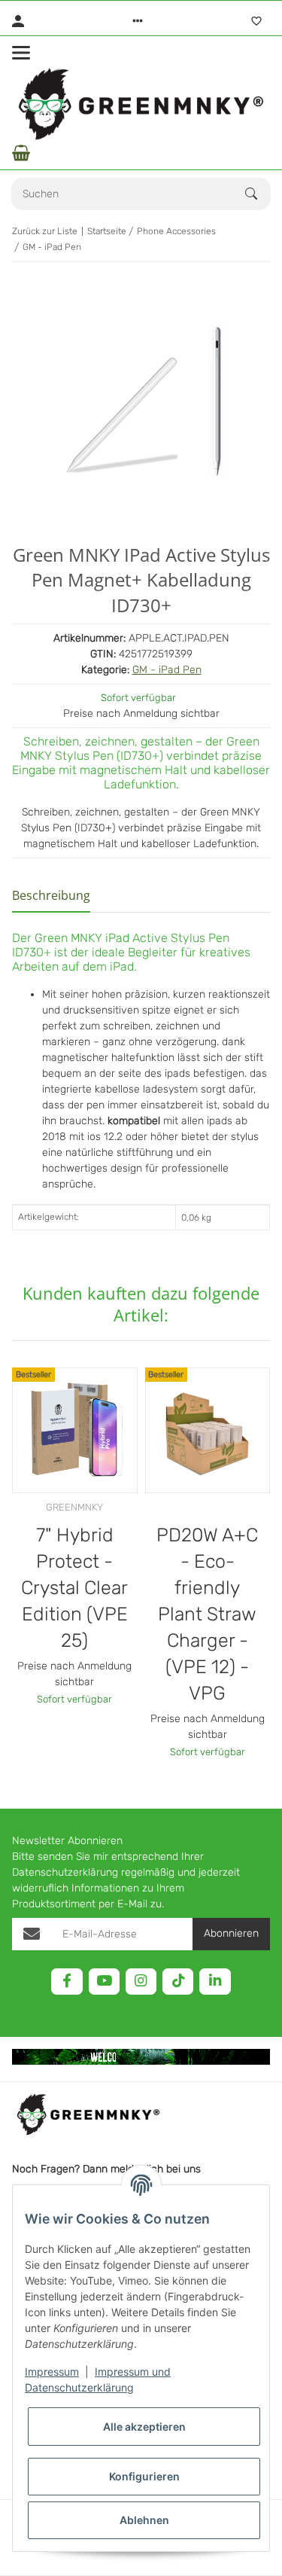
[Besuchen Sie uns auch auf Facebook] (67, 1982)
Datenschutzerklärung (65, 1872)
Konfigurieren (144, 2476)
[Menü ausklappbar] (21, 53)
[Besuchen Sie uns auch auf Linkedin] (215, 1982)
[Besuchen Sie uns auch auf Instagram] (141, 1982)
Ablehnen (144, 2520)
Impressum (52, 2372)
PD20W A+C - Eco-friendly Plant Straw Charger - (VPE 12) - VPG (207, 1614)
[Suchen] (258, 194)
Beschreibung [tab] (51, 895)
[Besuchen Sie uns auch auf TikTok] (178, 1982)
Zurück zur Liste (45, 231)
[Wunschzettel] (256, 21)
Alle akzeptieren (144, 2427)
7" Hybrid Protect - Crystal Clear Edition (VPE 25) (74, 1588)
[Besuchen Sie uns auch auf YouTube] (104, 1982)
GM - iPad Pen (167, 670)
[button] (138, 21)
